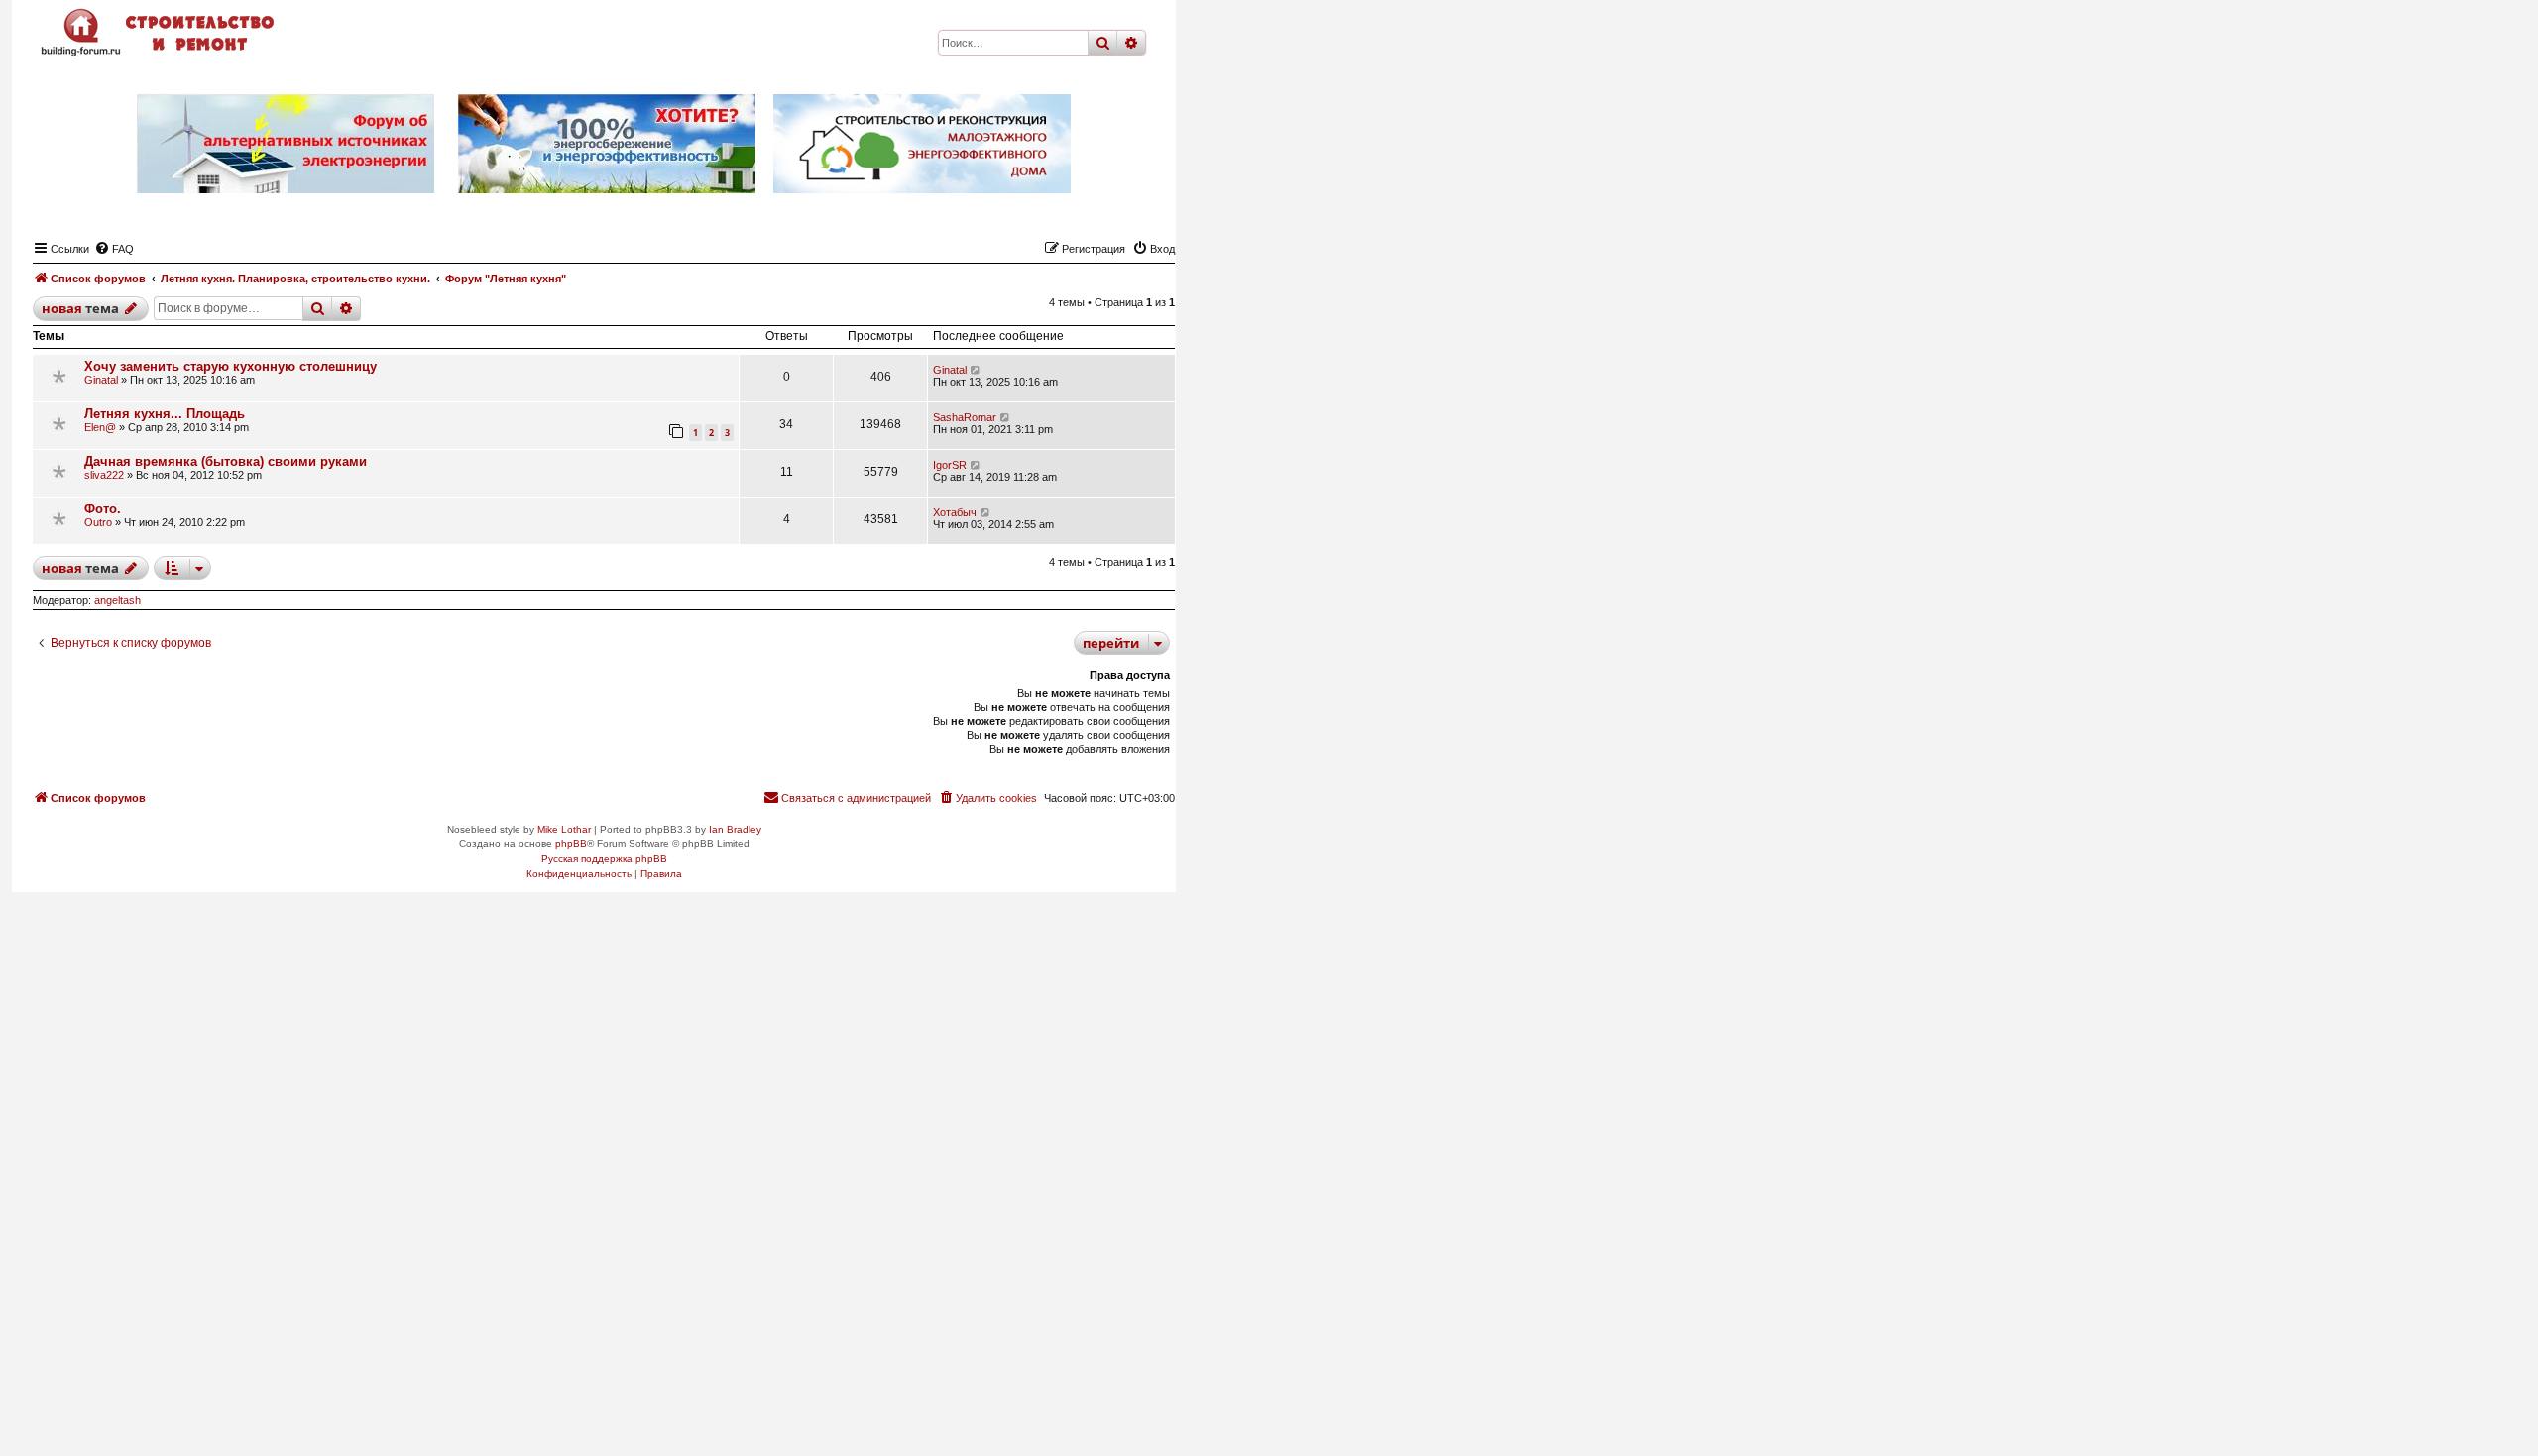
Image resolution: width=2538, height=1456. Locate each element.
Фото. (103, 509)
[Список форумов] (160, 32)
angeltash (117, 600)
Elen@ (100, 427)
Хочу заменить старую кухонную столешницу (231, 366)
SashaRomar (965, 417)
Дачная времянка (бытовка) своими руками (226, 461)
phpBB (571, 844)
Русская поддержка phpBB (604, 859)
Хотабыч (955, 512)
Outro (98, 522)
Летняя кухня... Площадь (165, 414)
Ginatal (101, 380)
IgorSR (950, 465)
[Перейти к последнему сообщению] (976, 370)
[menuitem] (114, 249)
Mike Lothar (564, 829)
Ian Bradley (735, 829)
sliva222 (104, 475)
